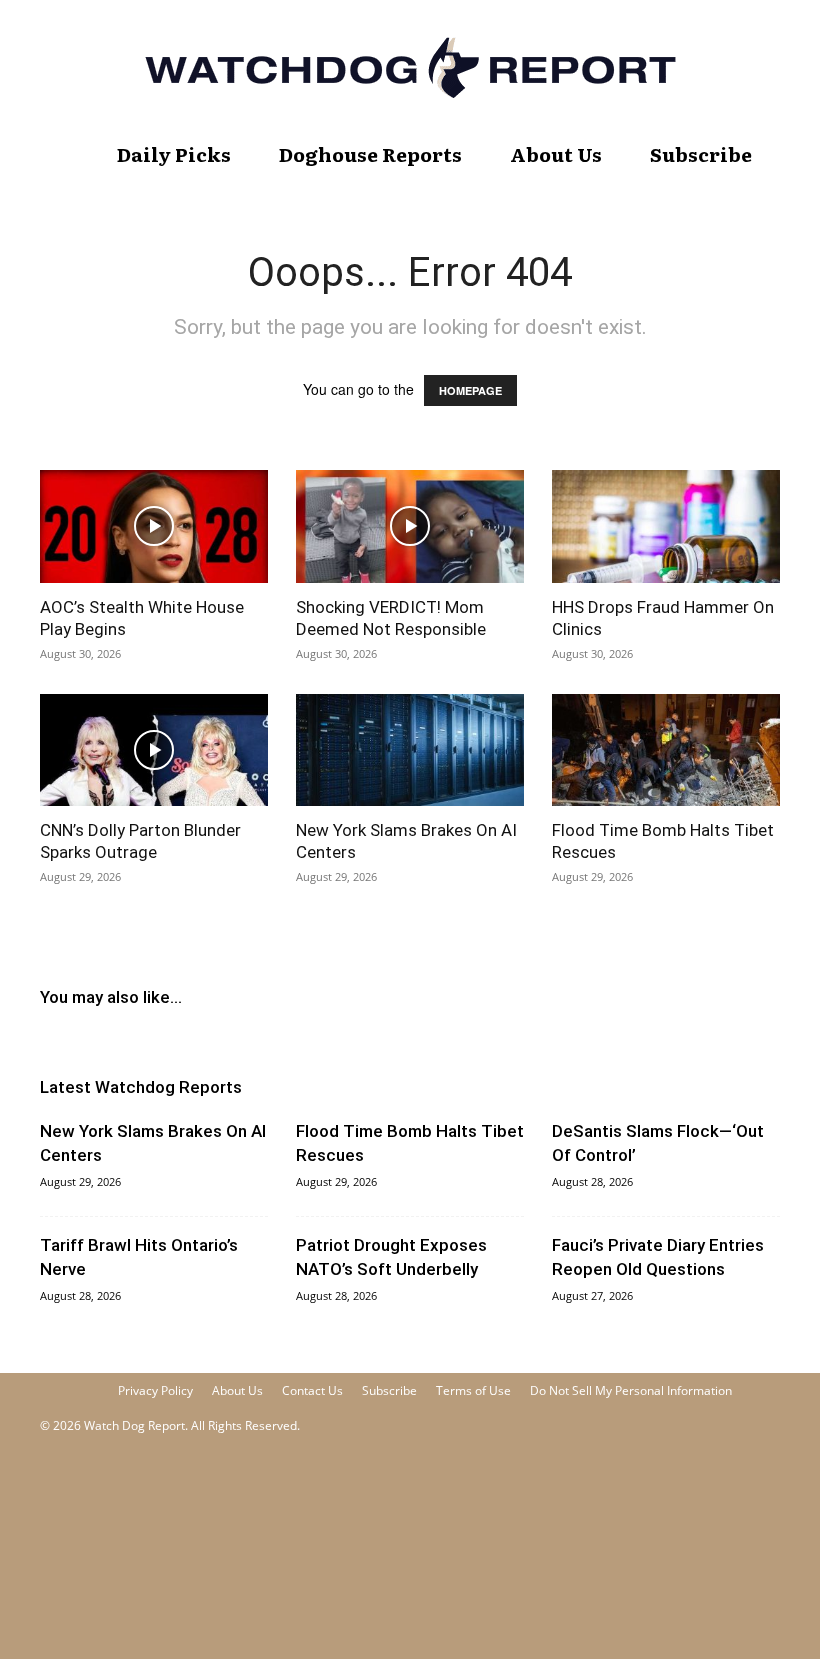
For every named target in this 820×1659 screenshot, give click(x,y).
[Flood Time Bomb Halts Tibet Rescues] (666, 750)
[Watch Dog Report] (410, 67)
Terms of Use (473, 1390)
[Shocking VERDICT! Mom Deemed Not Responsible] (410, 526)
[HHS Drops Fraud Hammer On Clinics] (666, 526)
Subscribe (701, 154)
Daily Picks (174, 154)
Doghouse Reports (370, 154)
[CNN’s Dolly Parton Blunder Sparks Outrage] (154, 750)
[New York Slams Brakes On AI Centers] (410, 750)
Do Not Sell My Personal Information (631, 1390)
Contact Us (312, 1390)
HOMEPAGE (470, 390)
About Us (556, 154)
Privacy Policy (155, 1390)
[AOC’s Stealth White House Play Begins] (154, 526)
